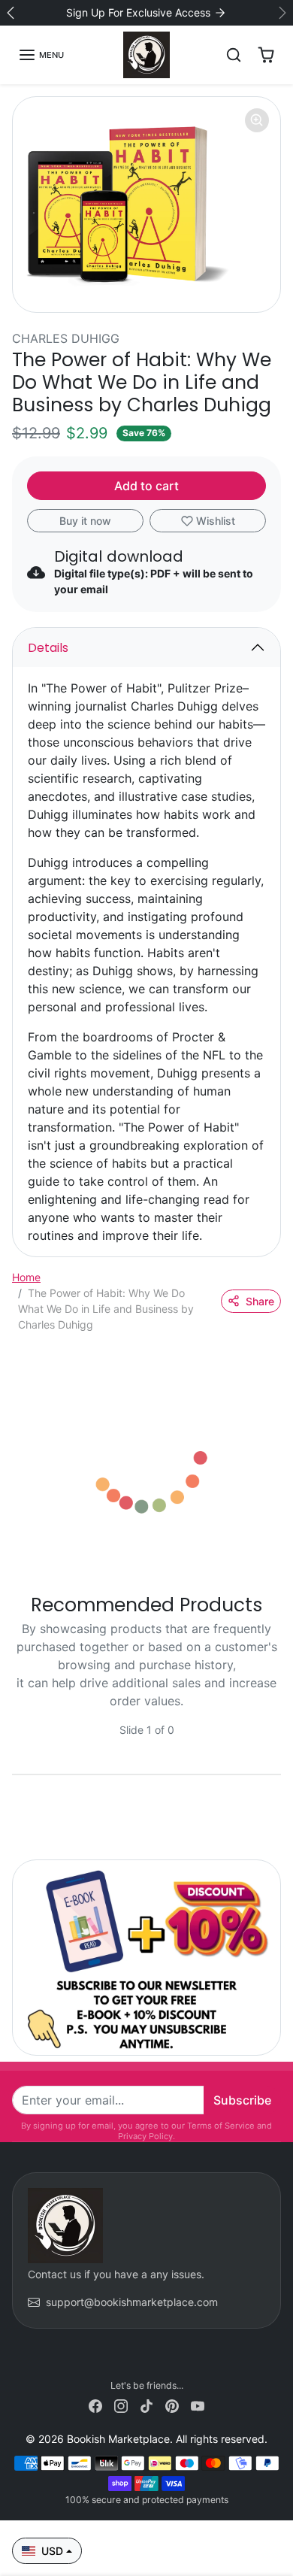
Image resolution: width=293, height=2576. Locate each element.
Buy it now (85, 521)
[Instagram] (121, 2405)
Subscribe (242, 2100)
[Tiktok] (146, 2405)
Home (26, 1277)
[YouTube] (198, 2405)
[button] (41, 55)
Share (260, 1301)
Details (48, 648)
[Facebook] (95, 2405)
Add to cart (146, 486)
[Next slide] (275, 1741)
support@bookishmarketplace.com (132, 2302)
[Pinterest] (172, 2405)
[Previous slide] (18, 1741)
